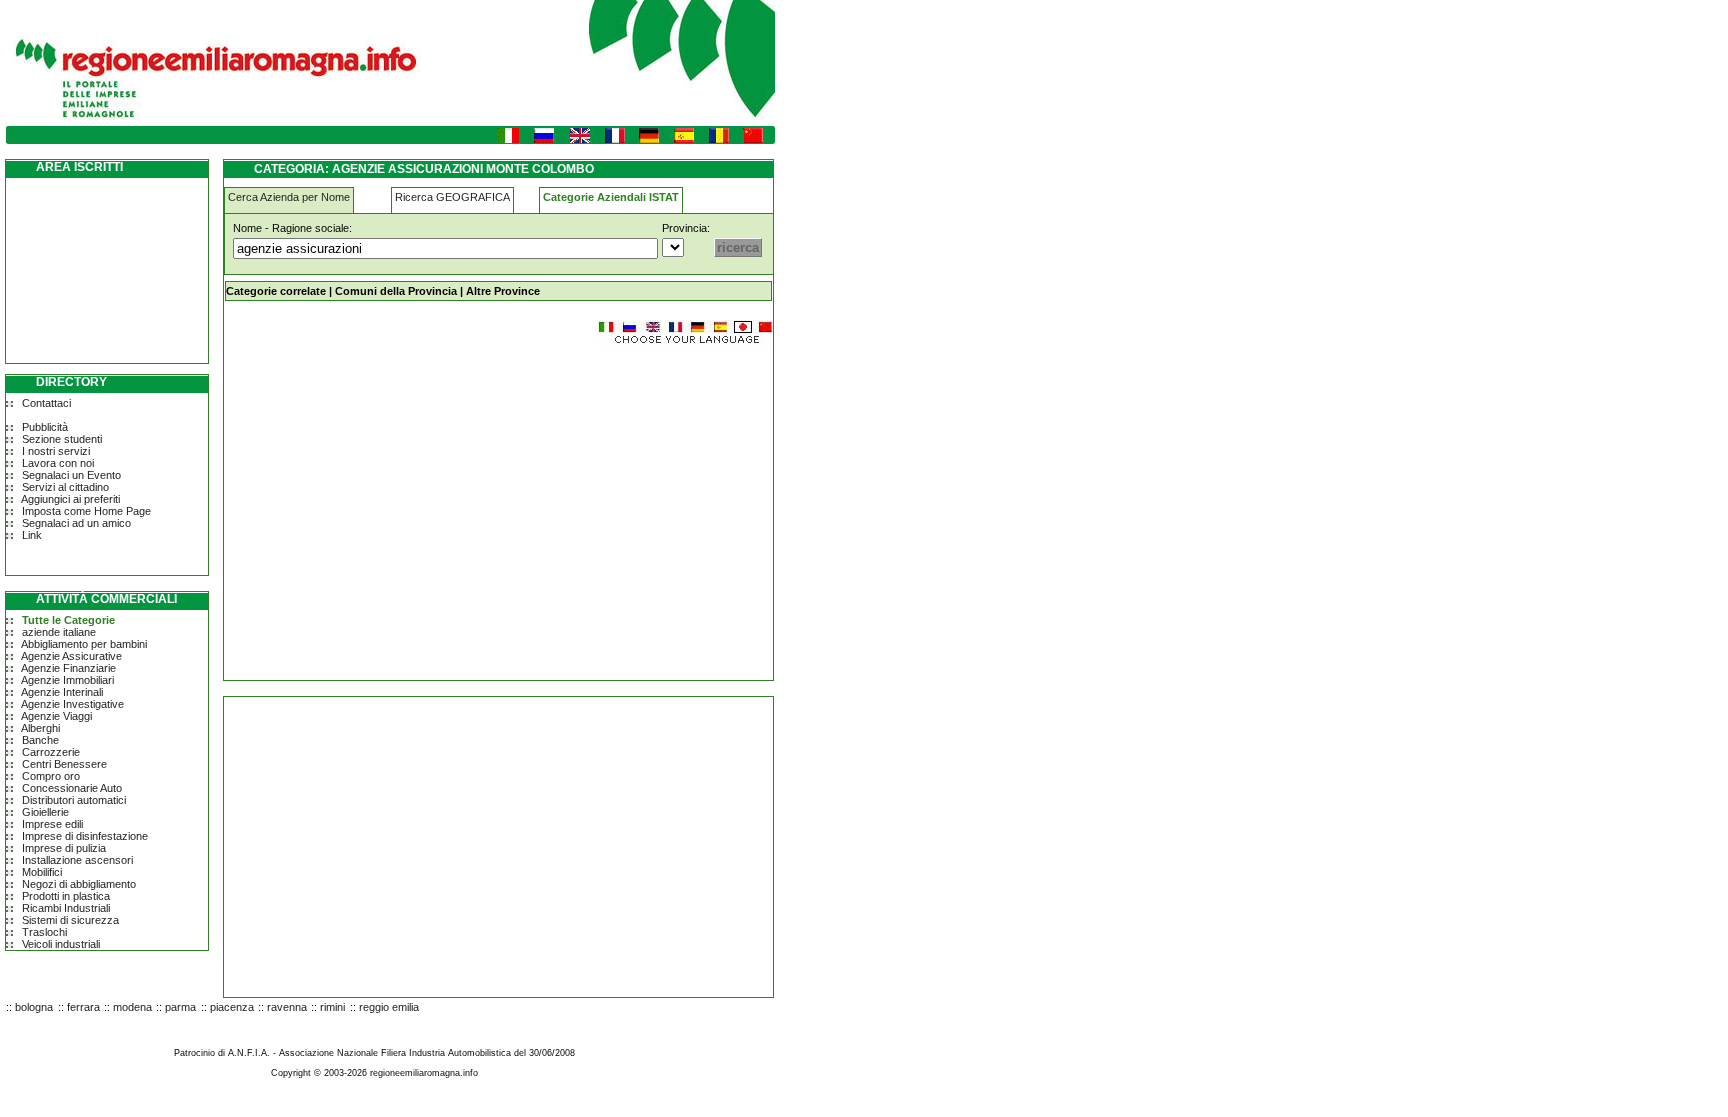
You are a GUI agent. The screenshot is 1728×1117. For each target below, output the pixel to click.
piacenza (232, 1007)
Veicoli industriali (61, 944)
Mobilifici (42, 872)
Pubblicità (45, 427)
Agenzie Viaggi (56, 716)
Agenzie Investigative (72, 704)
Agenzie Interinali (62, 692)
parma (180, 1007)
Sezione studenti (62, 439)
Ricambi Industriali (66, 908)
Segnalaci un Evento (71, 475)
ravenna (287, 1007)
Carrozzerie (51, 752)
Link (32, 535)
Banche (40, 740)
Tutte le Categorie (68, 620)
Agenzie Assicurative (71, 656)
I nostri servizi (56, 451)
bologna (34, 1007)
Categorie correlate (276, 291)
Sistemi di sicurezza (70, 920)
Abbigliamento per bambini (84, 644)
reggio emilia (389, 1007)
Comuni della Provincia (396, 291)
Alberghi (40, 728)
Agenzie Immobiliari (67, 680)
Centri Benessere (64, 764)
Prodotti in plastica (66, 896)
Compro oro (51, 776)
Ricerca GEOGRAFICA (452, 197)
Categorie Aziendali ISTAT (611, 197)
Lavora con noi (58, 463)
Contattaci (46, 403)
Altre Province (503, 291)
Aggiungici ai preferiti (70, 499)
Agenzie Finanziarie (68, 668)
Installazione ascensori (77, 860)
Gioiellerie (45, 812)
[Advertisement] (392, 504)
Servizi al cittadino (65, 487)
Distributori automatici (74, 800)
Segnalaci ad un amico (76, 523)
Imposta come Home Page (86, 511)
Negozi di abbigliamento (79, 884)
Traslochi (44, 932)
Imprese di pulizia (64, 848)
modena (132, 1007)
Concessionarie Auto (72, 788)
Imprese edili (52, 824)
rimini (332, 1007)
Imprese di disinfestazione (85, 836)
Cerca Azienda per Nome (289, 197)
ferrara (83, 1007)
